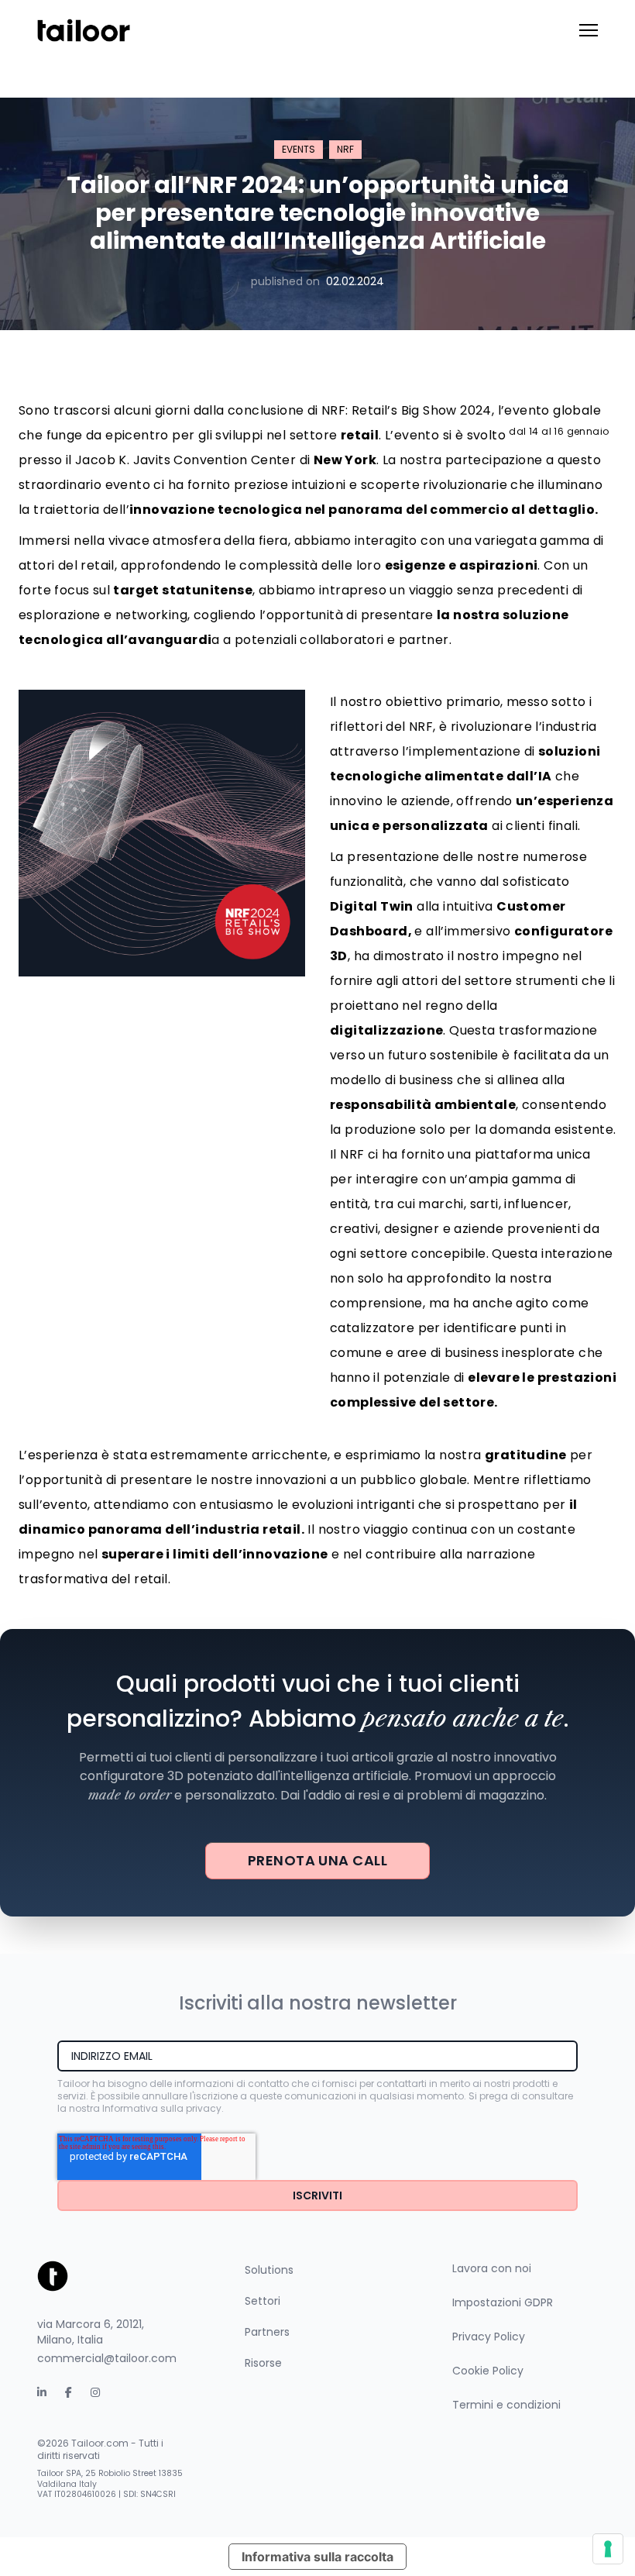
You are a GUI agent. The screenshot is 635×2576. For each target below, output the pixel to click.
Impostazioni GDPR (503, 2302)
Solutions (269, 2270)
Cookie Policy (488, 2371)
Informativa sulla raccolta (317, 2557)
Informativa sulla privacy (162, 2108)
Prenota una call (317, 1860)
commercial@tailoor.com (107, 2358)
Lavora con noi (492, 2268)
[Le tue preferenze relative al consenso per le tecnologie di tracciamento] (608, 2549)
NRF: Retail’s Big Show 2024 (407, 410)
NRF (345, 149)
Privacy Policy (489, 2337)
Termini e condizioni (506, 2405)
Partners (267, 2332)
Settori (263, 2301)
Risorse (263, 2363)
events (299, 149)
